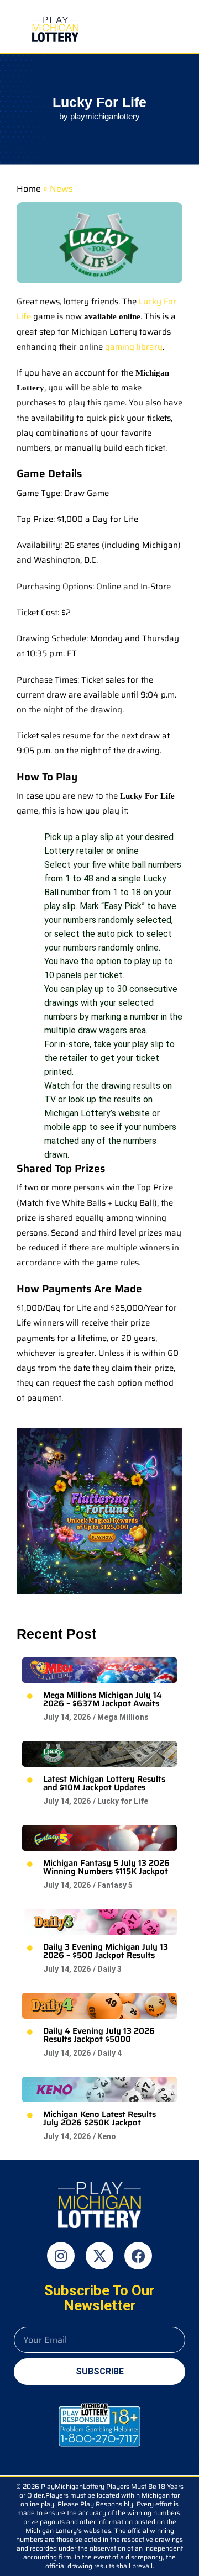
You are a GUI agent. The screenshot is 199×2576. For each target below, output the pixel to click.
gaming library (134, 347)
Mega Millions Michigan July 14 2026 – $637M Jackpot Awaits (103, 1699)
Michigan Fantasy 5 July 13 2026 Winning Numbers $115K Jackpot (106, 1867)
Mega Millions (123, 1717)
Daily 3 (109, 1969)
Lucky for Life (123, 1801)
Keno (107, 2136)
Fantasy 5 (115, 1885)
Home (29, 189)
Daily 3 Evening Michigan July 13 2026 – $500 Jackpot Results (106, 1951)
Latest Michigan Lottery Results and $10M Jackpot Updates (104, 1783)
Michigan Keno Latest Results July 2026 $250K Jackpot (99, 2118)
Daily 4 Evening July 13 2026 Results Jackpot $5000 (99, 2035)
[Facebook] (138, 2256)
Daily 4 (109, 2053)
